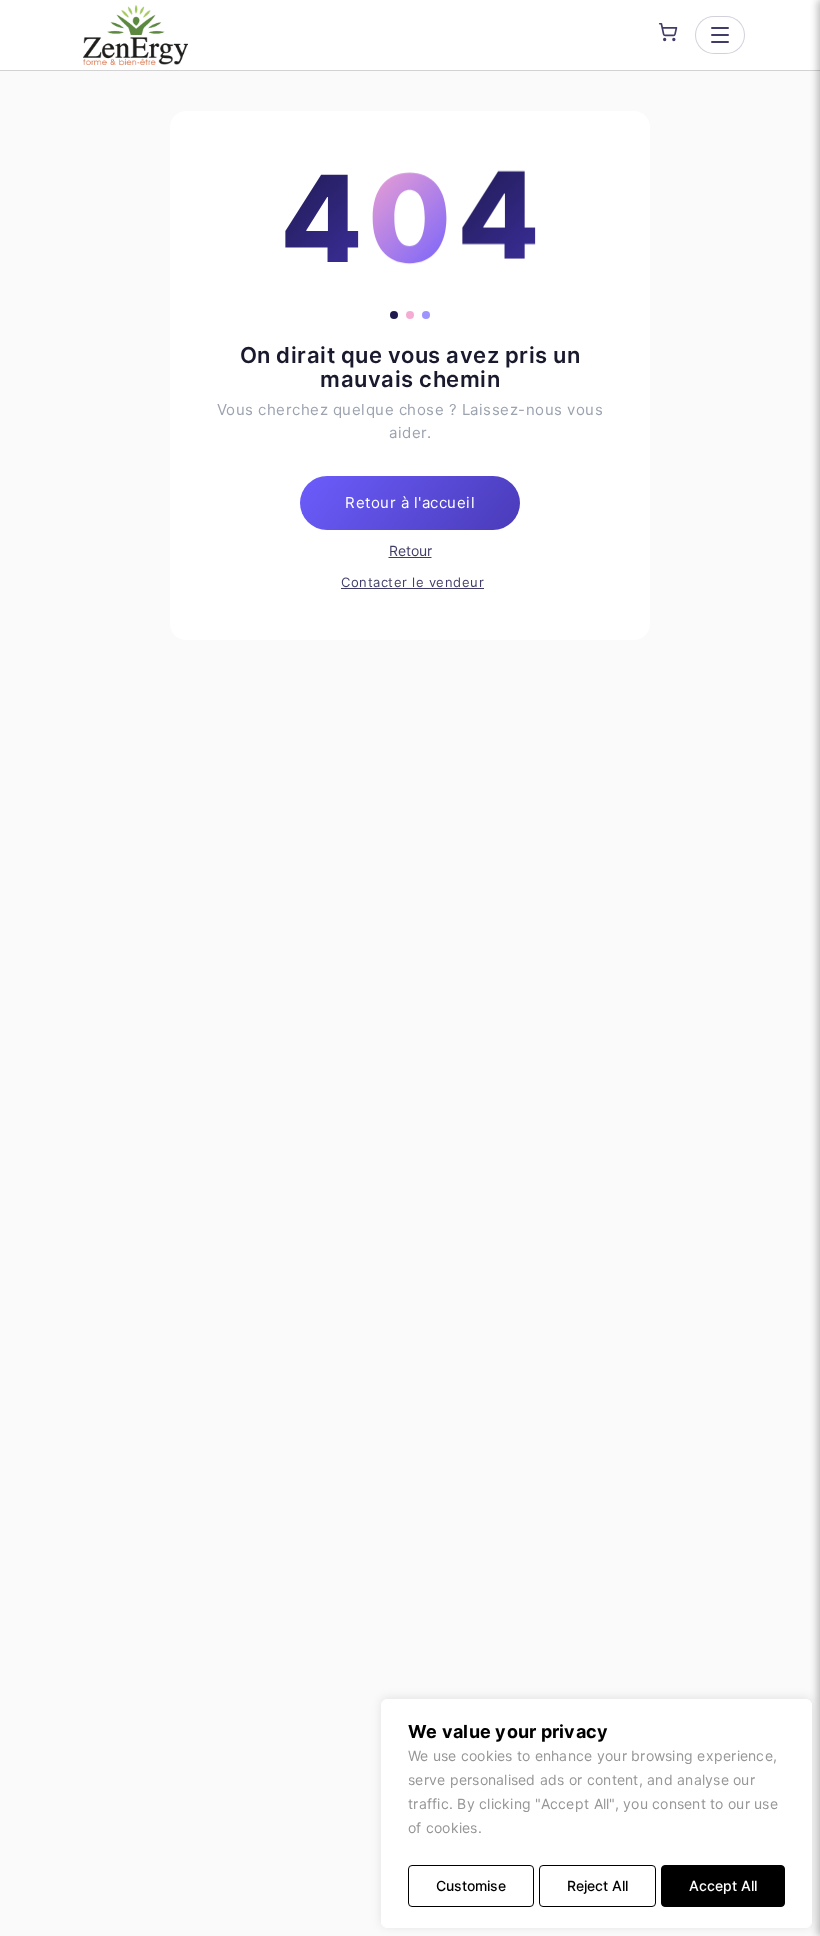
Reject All (597, 1885)
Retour (410, 550)
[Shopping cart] (668, 32)
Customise (471, 1885)
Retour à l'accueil (410, 502)
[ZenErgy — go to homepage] (136, 35)
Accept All (723, 1885)
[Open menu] (720, 35)
